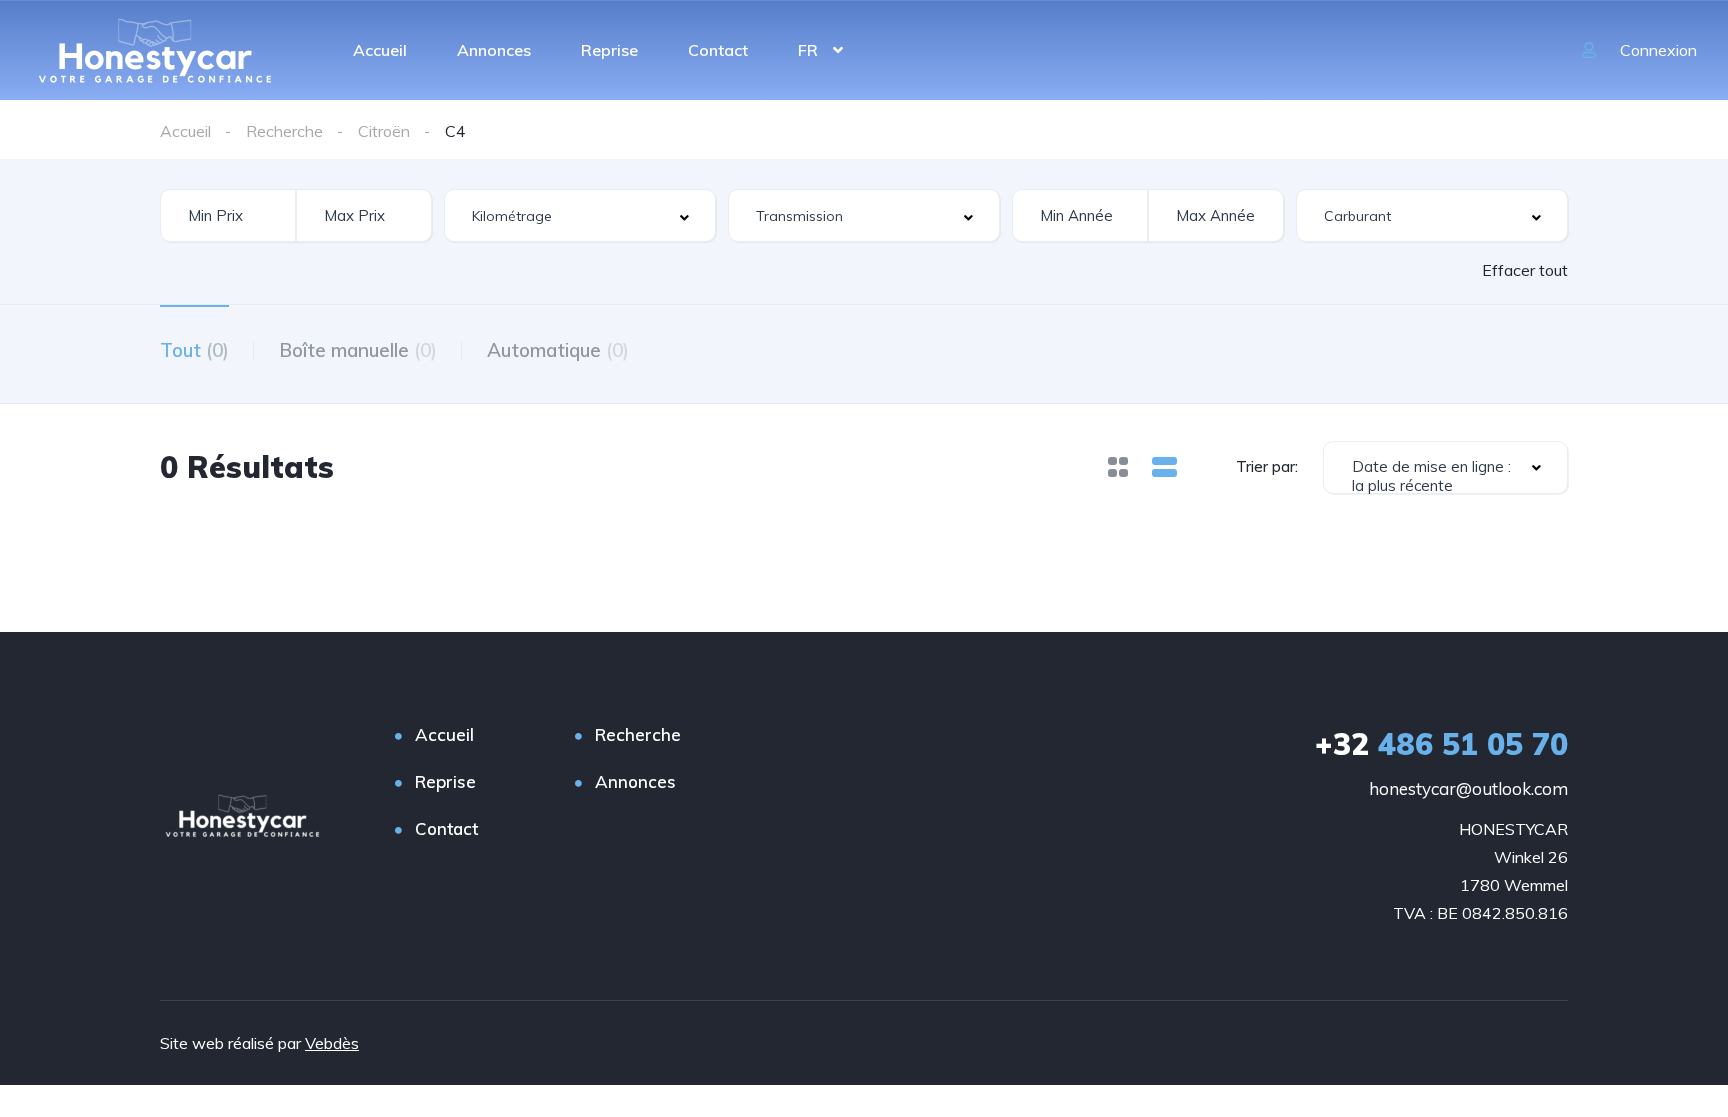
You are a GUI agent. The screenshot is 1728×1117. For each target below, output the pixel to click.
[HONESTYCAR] (155, 50)
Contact (718, 50)
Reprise (609, 50)
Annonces (494, 50)
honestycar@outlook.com (1468, 788)
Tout (194, 350)
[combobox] (580, 215)
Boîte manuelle (358, 350)
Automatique (558, 350)
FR (808, 50)
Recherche (638, 734)
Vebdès (332, 1043)
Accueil (380, 50)
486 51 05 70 (1441, 744)
